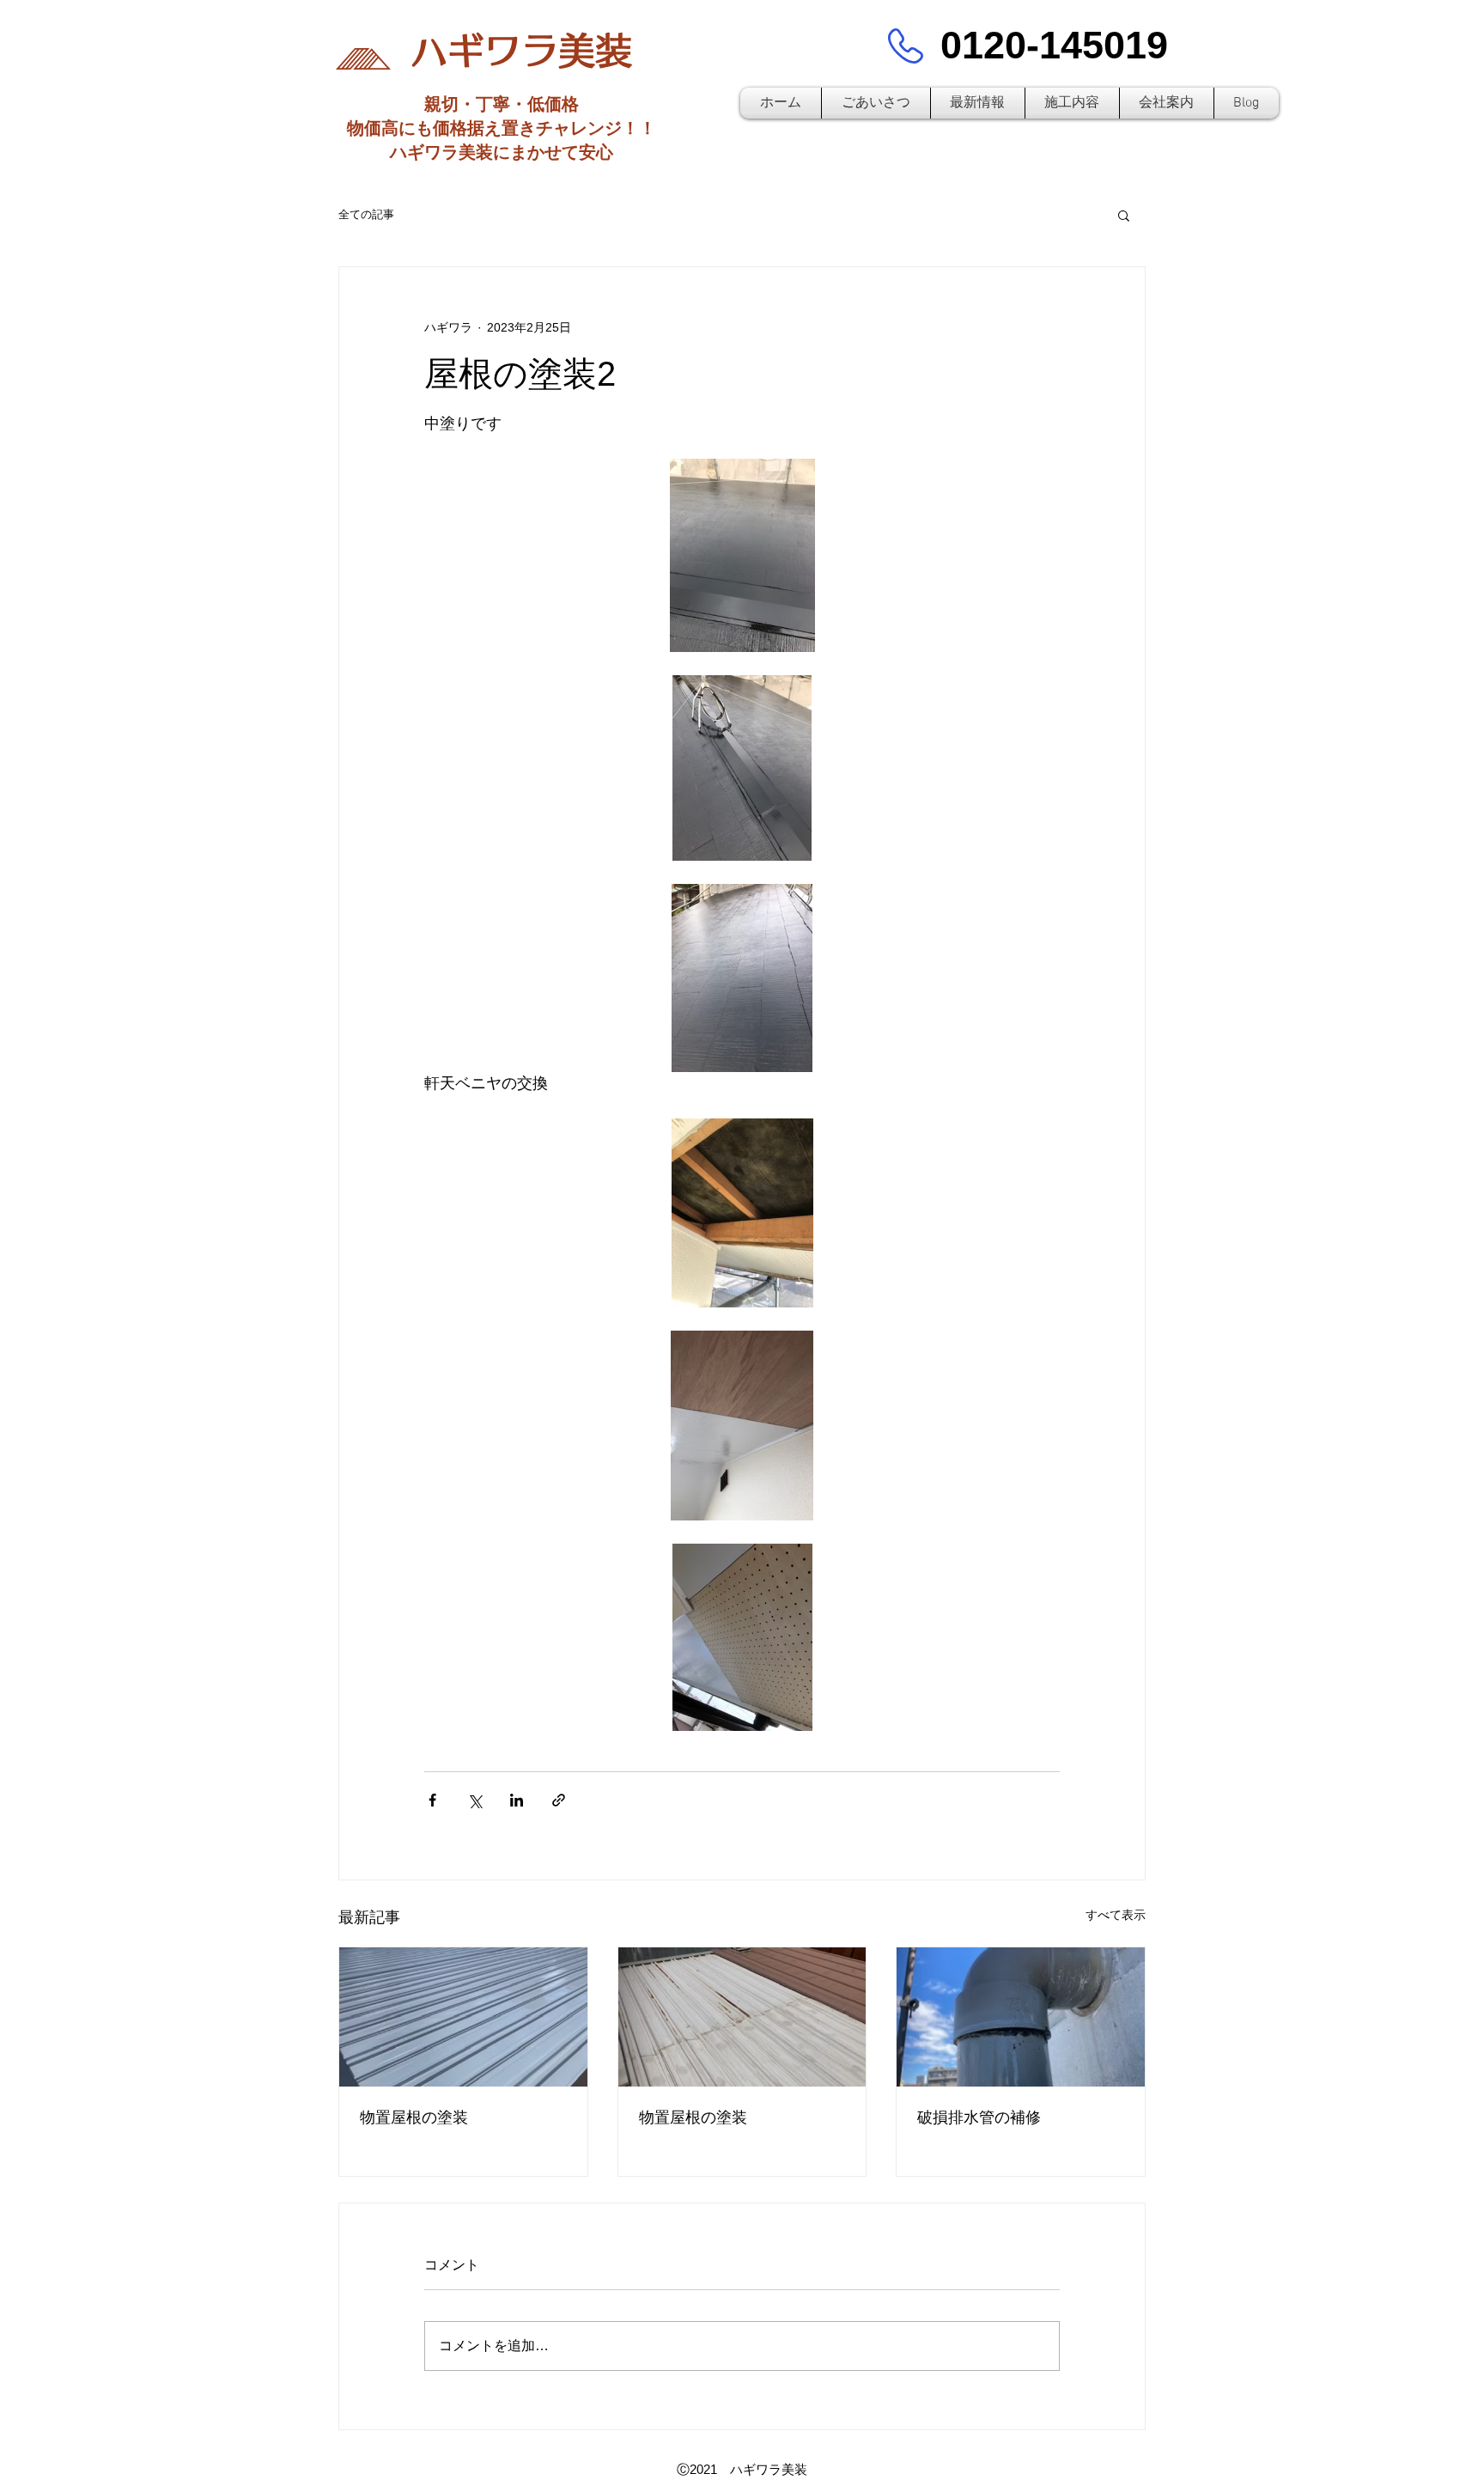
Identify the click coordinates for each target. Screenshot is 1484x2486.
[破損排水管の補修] (1021, 2017)
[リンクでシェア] (559, 1800)
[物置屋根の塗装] (463, 2017)
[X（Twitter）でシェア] (474, 1800)
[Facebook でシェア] (432, 1800)
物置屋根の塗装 (414, 2117)
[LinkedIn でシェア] (517, 1800)
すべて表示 (1116, 1915)
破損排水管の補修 (979, 2117)
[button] (1124, 215)
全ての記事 (366, 214)
